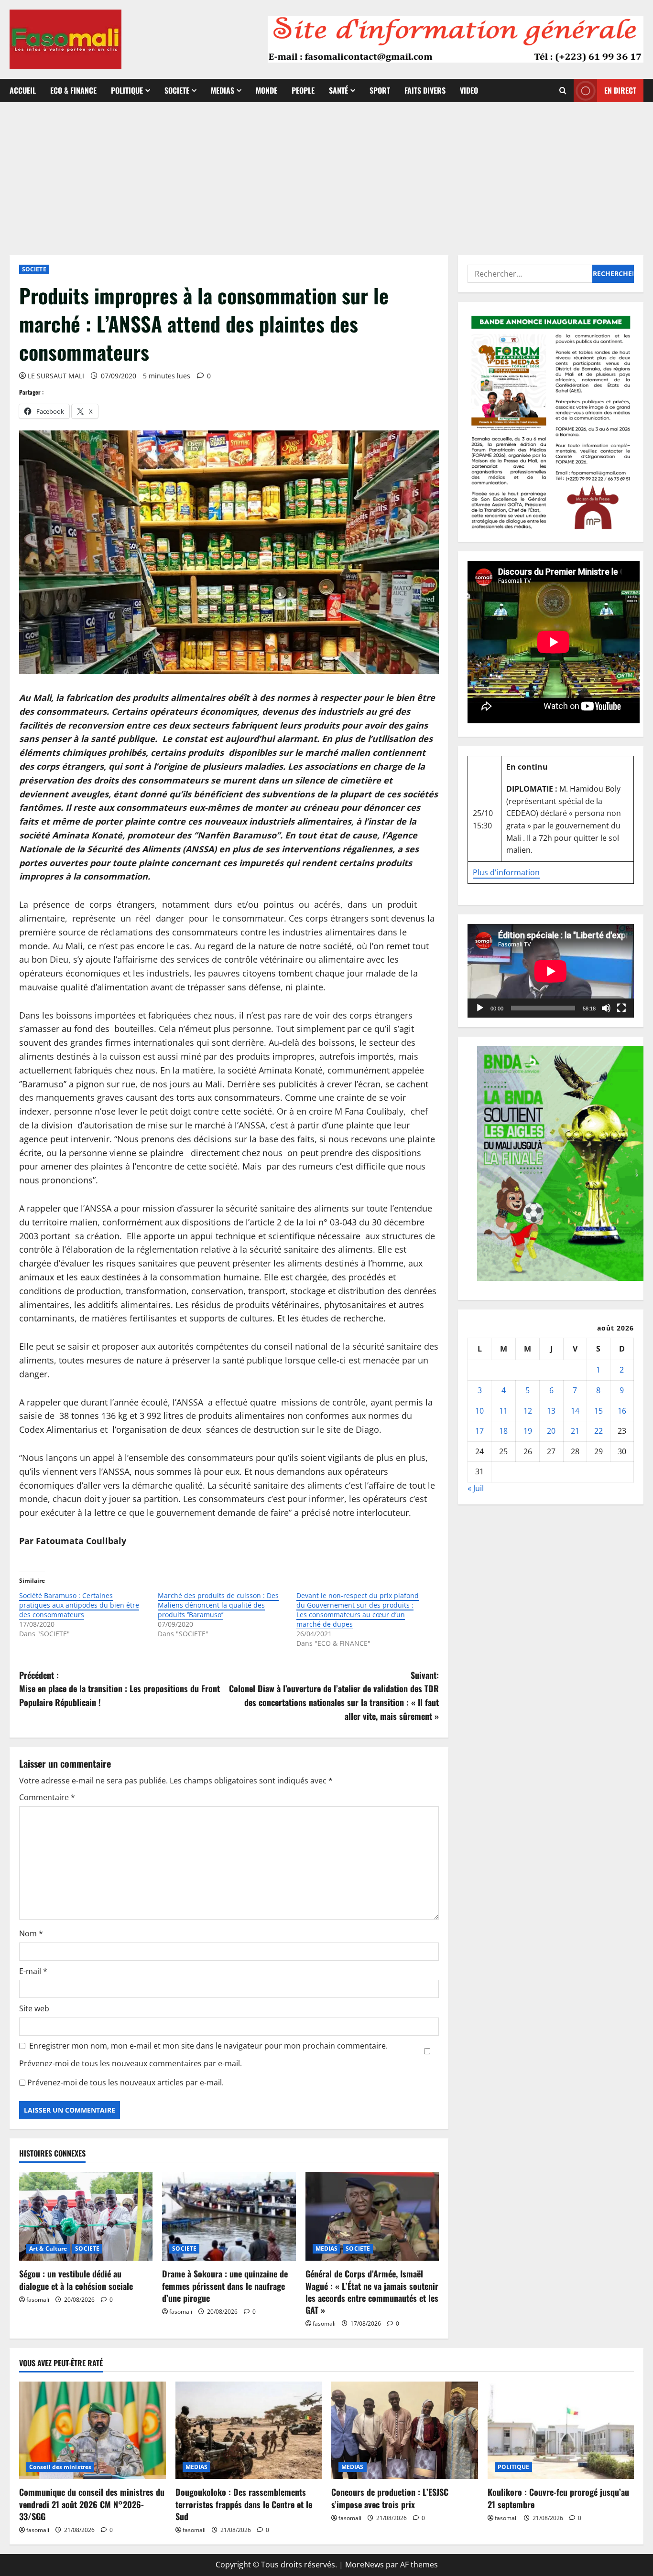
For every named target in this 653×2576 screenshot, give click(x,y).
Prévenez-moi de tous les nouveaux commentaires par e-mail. (131, 2063)
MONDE (267, 90)
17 (479, 1431)
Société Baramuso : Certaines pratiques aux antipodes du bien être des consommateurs (79, 1605)
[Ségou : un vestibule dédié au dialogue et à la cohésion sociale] (86, 2216)
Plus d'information (506, 872)
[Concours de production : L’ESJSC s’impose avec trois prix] (405, 2430)
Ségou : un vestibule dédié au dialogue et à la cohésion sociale (76, 2280)
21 (575, 1431)
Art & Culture (48, 2249)
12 (528, 1411)
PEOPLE (303, 90)
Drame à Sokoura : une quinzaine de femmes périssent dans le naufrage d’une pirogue (225, 2286)
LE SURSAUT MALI (56, 376)
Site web (34, 2008)
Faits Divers (425, 90)
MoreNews (365, 2565)
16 (622, 1411)
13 (551, 1411)
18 (503, 1431)
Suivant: (334, 1696)
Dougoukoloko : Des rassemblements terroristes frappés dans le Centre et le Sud (244, 2504)
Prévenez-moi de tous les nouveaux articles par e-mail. (125, 2082)
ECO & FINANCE (73, 90)
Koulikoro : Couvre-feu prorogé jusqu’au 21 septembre (558, 2498)
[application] (551, 971)
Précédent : (120, 1689)
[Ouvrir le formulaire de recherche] (563, 91)
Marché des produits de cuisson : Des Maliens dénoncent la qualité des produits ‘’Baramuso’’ (218, 1605)
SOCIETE (177, 90)
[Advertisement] (326, 174)
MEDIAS (223, 90)
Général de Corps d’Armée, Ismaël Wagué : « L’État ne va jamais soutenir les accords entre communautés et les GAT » (372, 2292)
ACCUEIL (23, 90)
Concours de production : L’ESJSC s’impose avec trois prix (390, 2498)
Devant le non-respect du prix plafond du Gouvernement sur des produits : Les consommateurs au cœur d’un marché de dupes (358, 1610)
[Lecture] (480, 1008)
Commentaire (47, 1797)
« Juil (476, 1488)
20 (551, 1431)
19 (528, 1431)
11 (503, 1411)
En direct (620, 90)
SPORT (380, 90)
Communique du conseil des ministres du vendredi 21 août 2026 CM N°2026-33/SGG (92, 2504)
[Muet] (606, 1008)
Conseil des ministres (60, 2467)
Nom (31, 1933)
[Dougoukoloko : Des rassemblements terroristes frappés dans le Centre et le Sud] (249, 2430)
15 (599, 1411)
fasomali (38, 2300)
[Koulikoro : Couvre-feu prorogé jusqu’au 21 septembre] (561, 2430)
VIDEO (469, 90)
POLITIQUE (127, 90)
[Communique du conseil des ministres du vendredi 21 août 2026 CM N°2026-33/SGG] (93, 2430)
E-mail (33, 1971)
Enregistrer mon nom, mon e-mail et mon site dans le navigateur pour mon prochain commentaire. (208, 2046)
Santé (338, 90)
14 (575, 1411)
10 (479, 1411)
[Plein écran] (621, 1008)
